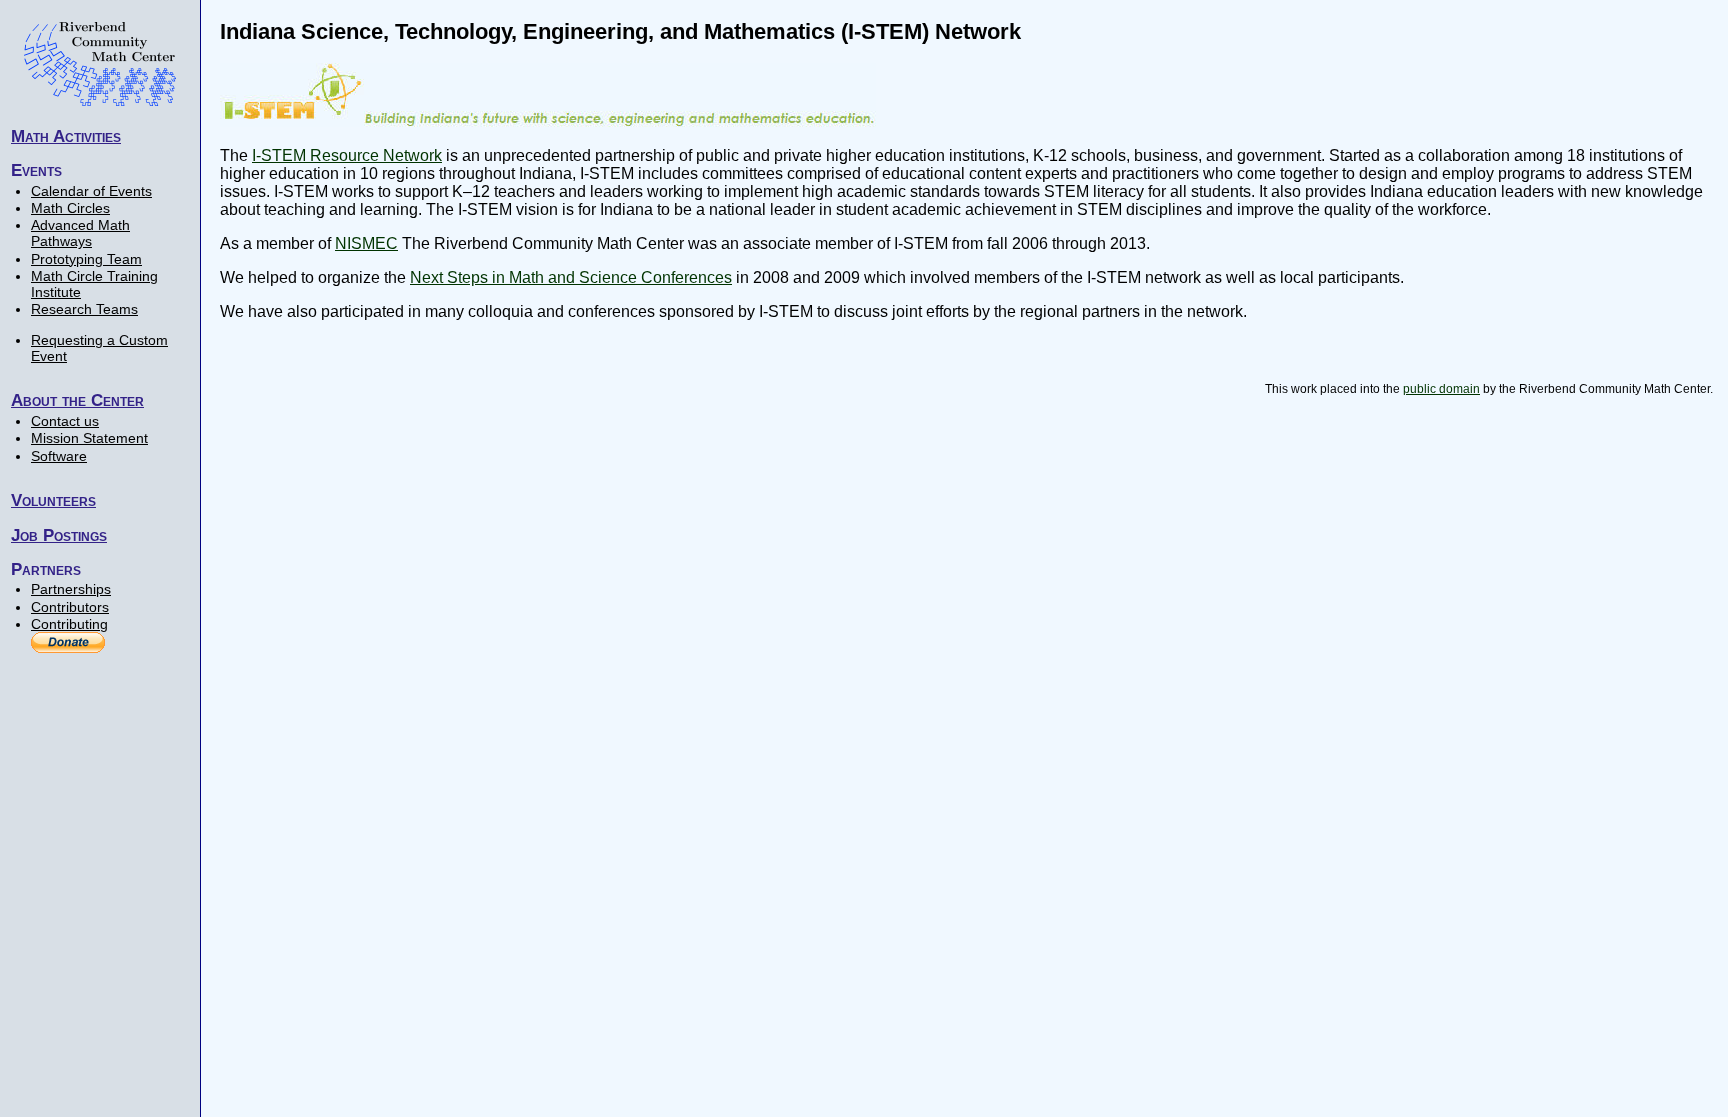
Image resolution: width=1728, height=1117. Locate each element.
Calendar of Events (91, 191)
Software (59, 456)
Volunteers (53, 500)
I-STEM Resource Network (347, 155)
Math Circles (70, 208)
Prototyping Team (86, 259)
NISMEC (366, 243)
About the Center (77, 400)
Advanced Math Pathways (80, 233)
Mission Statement (89, 438)
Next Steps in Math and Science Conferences (571, 277)
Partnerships (71, 589)
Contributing (69, 624)
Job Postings (59, 535)
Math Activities (66, 136)
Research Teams (84, 309)
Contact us (65, 421)
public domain (1441, 389)
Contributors (70, 607)
